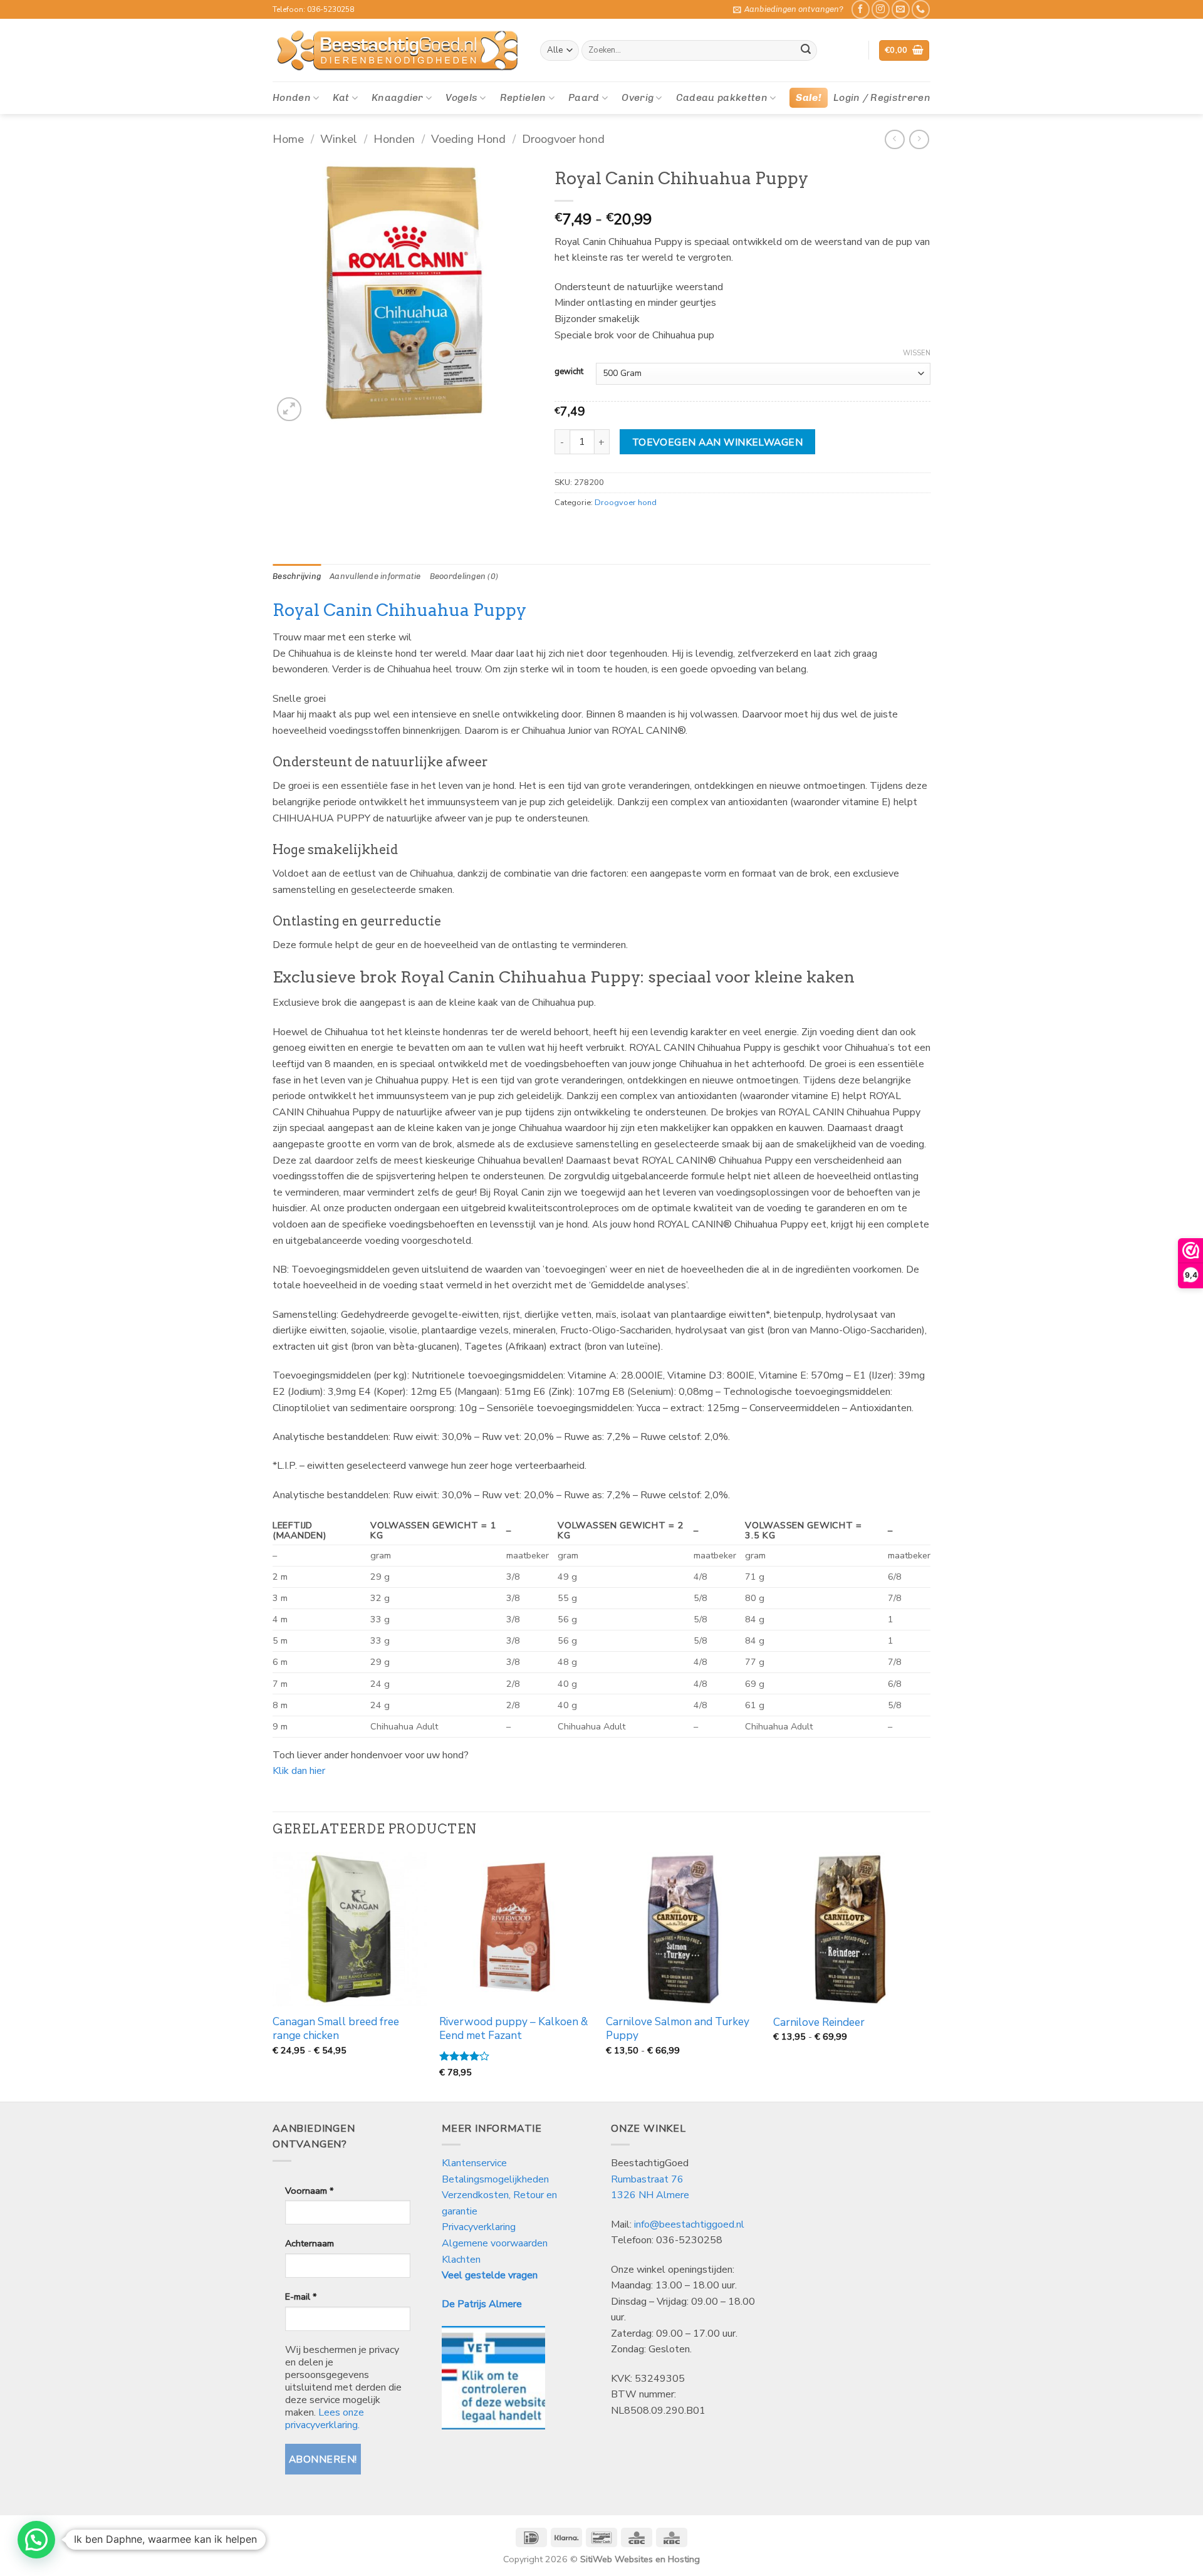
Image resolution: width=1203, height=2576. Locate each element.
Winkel (339, 139)
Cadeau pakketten (722, 97)
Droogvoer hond (563, 139)
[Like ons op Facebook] (861, 9)
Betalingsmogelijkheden (495, 2179)
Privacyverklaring (479, 2227)
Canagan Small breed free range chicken (336, 2029)
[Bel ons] (921, 9)
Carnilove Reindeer (819, 2023)
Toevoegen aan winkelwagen (718, 442)
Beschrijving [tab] (297, 576)
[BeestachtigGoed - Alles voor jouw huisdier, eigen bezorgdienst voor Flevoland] (397, 51)
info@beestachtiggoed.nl (689, 2224)
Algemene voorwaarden (495, 2243)
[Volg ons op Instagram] (881, 9)
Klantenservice (476, 2163)
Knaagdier (398, 97)
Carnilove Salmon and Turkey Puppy (678, 2029)
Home (288, 139)
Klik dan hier (299, 1771)
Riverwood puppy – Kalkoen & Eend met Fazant (513, 2029)
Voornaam (309, 2191)
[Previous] (273, 1976)
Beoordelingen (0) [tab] (464, 576)
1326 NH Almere (650, 2195)
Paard (584, 97)
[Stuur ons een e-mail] (901, 9)
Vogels (461, 97)
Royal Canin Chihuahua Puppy (399, 610)
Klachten (461, 2260)
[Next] (927, 1976)
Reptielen (523, 97)
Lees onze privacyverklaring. (325, 2419)
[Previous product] (919, 139)
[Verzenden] (806, 51)
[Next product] (894, 139)
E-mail (301, 2297)
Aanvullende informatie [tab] (375, 576)
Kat (341, 97)
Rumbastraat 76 (647, 2179)
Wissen (917, 353)
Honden (292, 97)
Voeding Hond (468, 139)
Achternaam (310, 2243)
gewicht (569, 372)
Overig (638, 97)
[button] (788, 9)
